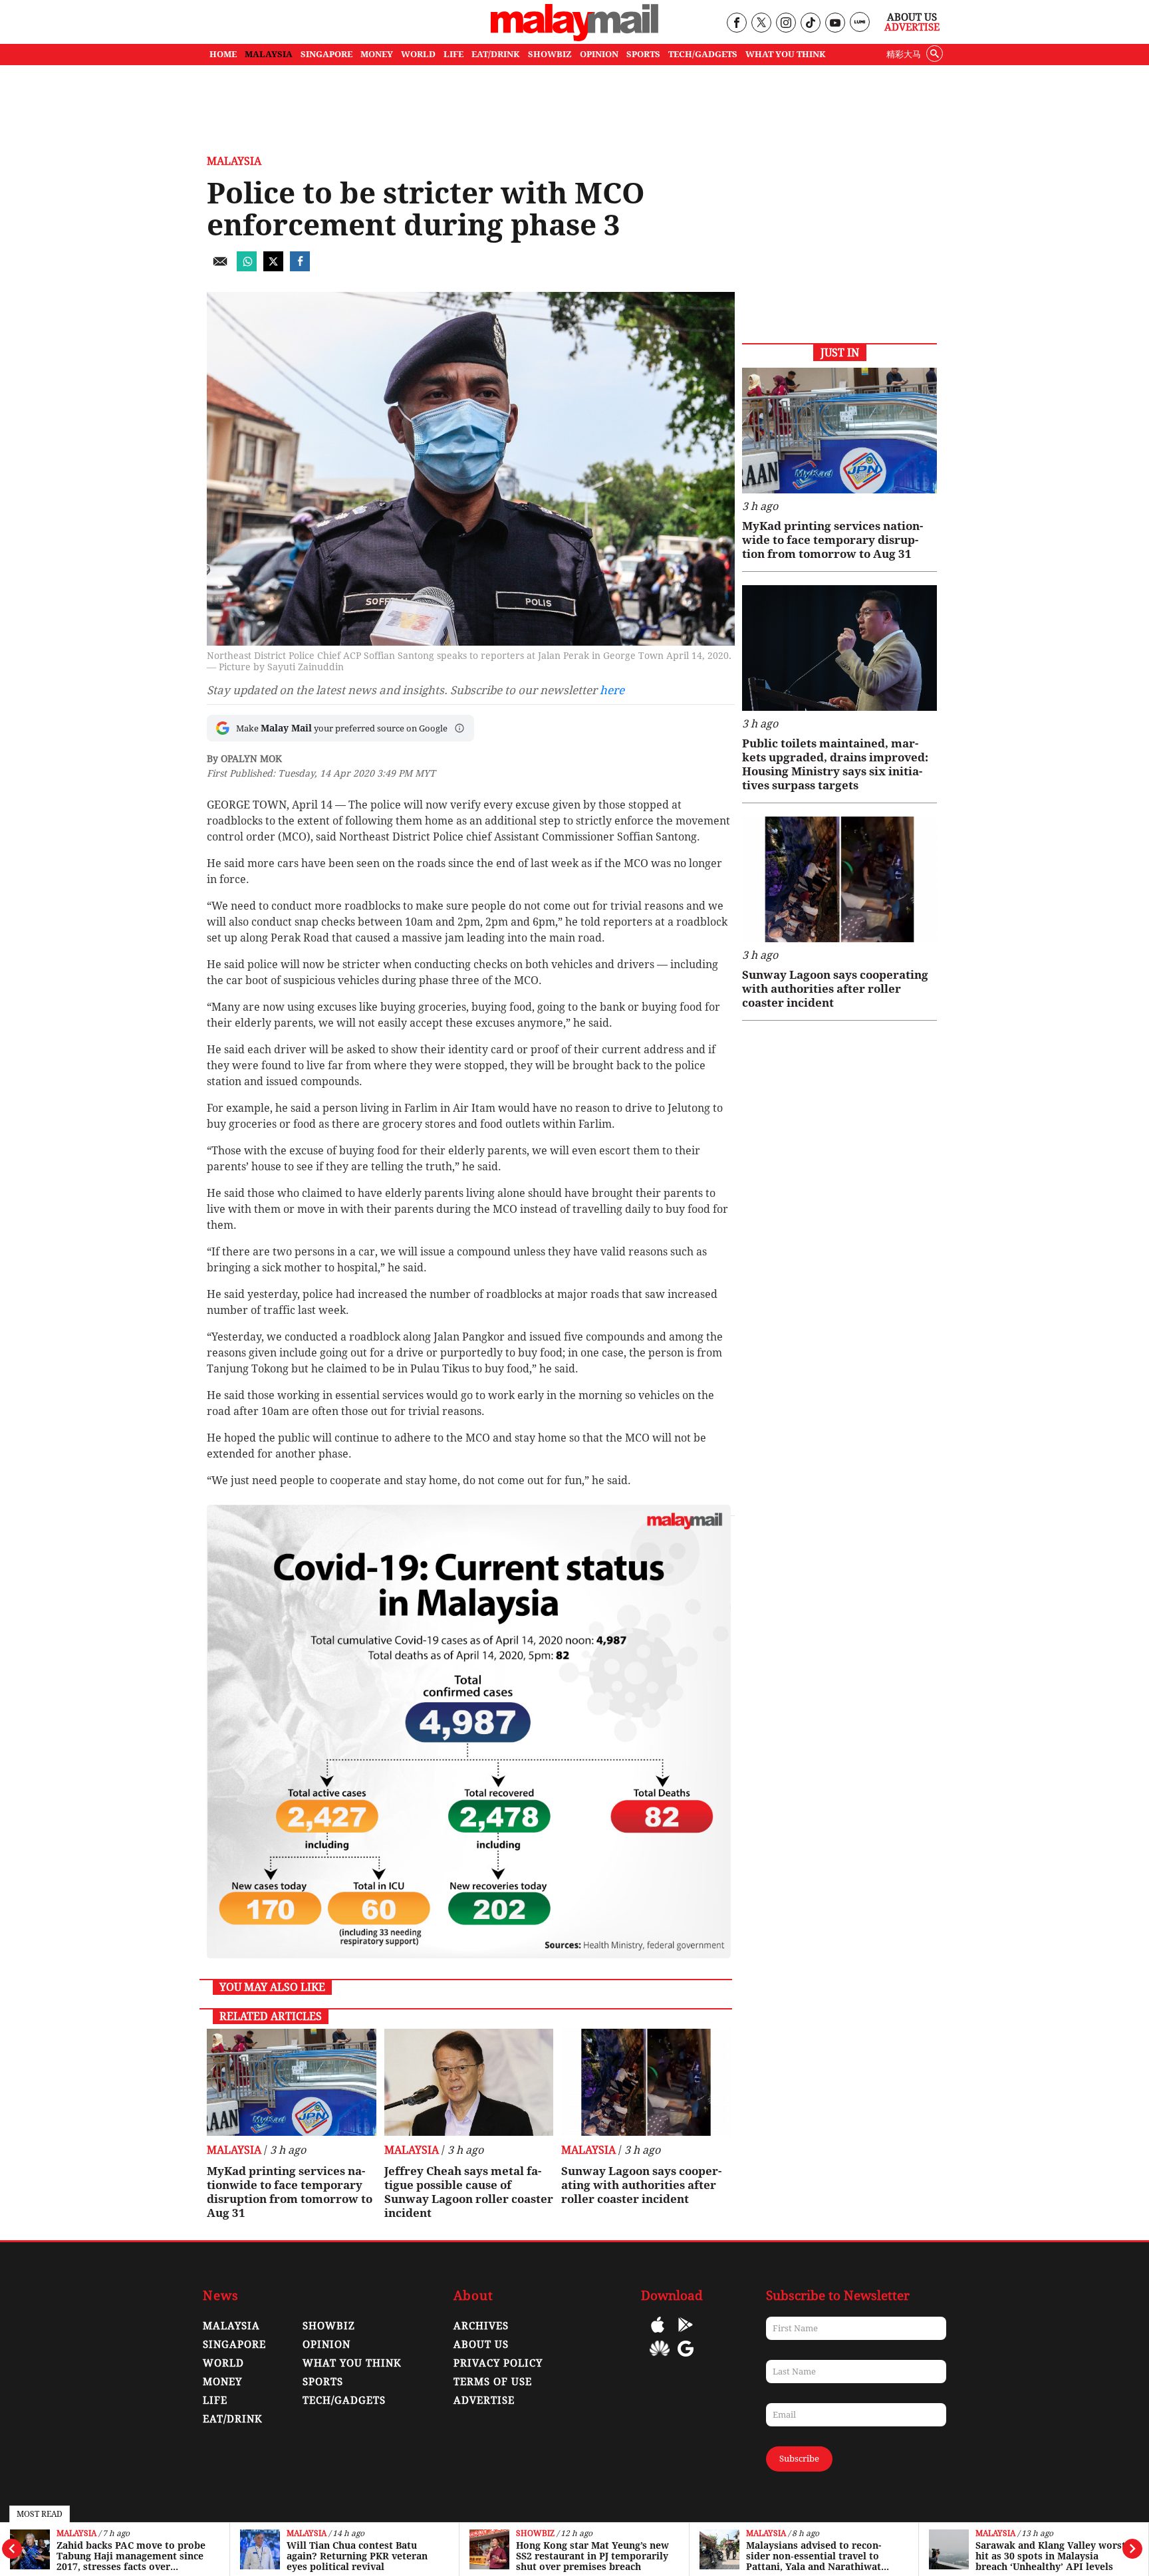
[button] (459, 728)
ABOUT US (481, 2345)
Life (215, 2400)
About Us (912, 17)
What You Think (786, 54)
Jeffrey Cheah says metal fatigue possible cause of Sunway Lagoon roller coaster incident (469, 2192)
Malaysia (76, 2534)
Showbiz (535, 2534)
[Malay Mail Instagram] (786, 24)
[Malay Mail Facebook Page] (736, 24)
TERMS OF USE (493, 2382)
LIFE (453, 54)
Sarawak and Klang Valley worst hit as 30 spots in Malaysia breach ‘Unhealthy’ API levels (1051, 2556)
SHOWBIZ (550, 54)
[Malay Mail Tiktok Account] (810, 24)
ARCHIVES (481, 2326)
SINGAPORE (326, 54)
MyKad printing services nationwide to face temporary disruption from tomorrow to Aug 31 (290, 2192)
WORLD (418, 54)
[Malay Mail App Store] (658, 2334)
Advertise (912, 27)
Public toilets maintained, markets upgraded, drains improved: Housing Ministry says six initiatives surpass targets (835, 764)
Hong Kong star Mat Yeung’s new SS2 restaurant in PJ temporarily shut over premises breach (592, 2556)
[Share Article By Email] (220, 268)
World (223, 2363)
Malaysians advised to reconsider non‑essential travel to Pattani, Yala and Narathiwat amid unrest (814, 2556)
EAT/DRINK (496, 54)
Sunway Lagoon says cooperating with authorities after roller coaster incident (641, 2185)
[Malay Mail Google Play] (686, 2334)
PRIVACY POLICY (498, 2363)
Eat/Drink (233, 2419)
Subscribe (799, 2459)
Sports (323, 2382)
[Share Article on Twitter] (273, 268)
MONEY (377, 54)
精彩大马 (904, 54)
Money (222, 2382)
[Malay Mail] (574, 38)
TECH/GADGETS (703, 54)
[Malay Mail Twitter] (761, 24)
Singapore (234, 2345)
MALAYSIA (269, 54)
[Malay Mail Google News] (686, 2358)
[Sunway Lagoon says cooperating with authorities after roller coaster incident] (646, 2082)
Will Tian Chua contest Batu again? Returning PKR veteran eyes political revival (357, 2556)
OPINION (599, 54)
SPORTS (643, 54)
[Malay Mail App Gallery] (660, 2358)
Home (223, 54)
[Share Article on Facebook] (300, 268)
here (612, 690)
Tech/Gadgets (344, 2400)
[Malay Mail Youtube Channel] (835, 24)
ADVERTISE (484, 2400)
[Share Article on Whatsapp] (247, 268)
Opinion (326, 2345)
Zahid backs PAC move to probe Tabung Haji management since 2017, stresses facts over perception (131, 2556)
